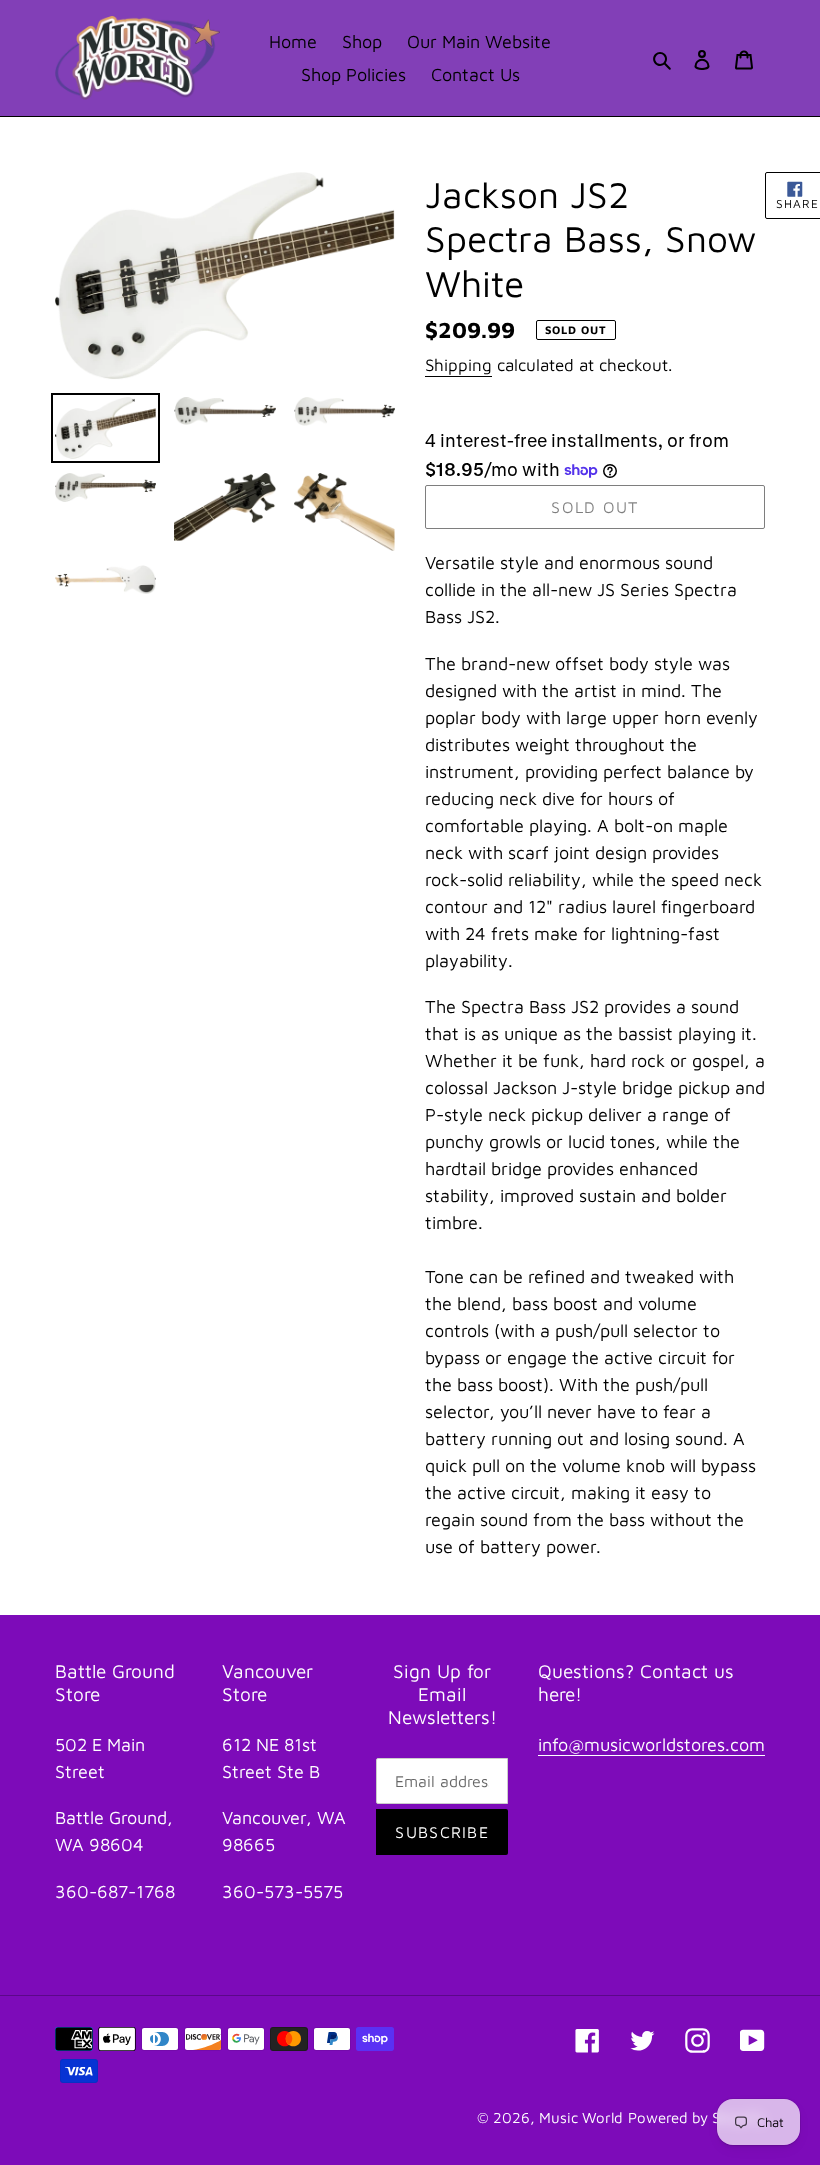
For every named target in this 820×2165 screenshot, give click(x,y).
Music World (581, 2117)
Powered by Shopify (696, 2117)
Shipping (458, 365)
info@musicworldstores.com (651, 1744)
